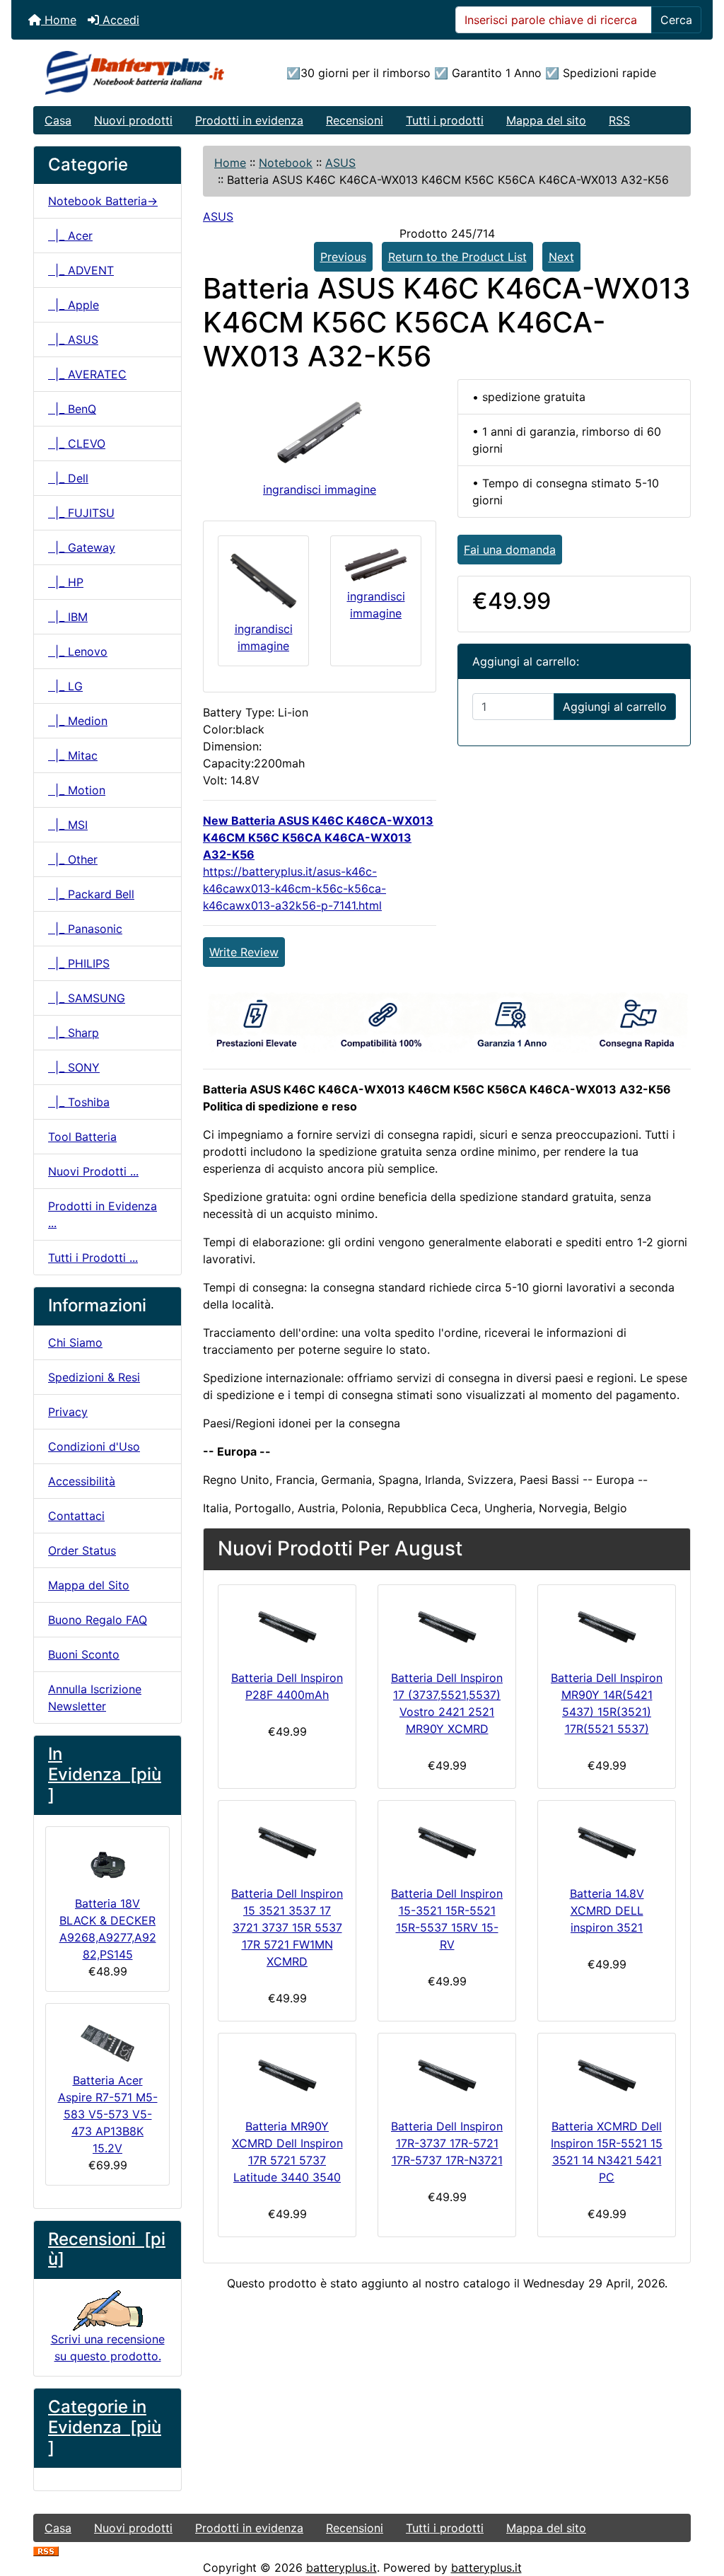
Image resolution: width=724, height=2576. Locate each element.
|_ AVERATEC (87, 374)
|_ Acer (70, 236)
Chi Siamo (75, 1342)
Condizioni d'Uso (94, 1446)
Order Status (82, 1550)
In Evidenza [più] (105, 1774)
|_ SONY (74, 1067)
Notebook (286, 163)
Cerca (676, 20)
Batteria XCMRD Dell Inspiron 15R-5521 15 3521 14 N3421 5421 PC (607, 2152)
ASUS (340, 163)
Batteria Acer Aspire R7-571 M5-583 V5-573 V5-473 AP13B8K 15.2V (108, 2114)
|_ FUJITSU (81, 513)
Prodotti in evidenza (249, 120)
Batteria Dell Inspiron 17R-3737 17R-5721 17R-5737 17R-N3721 (447, 2143)
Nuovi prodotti (133, 120)
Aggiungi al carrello (615, 707)
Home (59, 20)
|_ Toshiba (79, 1102)
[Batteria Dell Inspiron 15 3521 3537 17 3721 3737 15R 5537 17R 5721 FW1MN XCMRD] (287, 1840)
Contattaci (76, 1516)
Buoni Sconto (84, 1654)
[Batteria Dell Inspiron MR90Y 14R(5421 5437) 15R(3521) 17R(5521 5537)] (607, 1624)
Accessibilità (82, 1481)
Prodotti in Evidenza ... (103, 1214)
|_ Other (73, 859)
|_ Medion (78, 721)
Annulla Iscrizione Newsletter (95, 1698)
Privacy (68, 1412)
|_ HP (66, 582)
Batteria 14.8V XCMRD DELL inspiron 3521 (607, 1910)
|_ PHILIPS (79, 963)
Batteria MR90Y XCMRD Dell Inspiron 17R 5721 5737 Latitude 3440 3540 (287, 2152)
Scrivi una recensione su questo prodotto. (108, 2348)
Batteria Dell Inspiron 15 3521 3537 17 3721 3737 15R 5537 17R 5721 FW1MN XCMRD (287, 1927)
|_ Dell (68, 478)
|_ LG (65, 686)
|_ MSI (68, 825)
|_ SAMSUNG (87, 998)
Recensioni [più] (107, 2249)
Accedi (119, 20)
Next (561, 257)
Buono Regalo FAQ (98, 1620)
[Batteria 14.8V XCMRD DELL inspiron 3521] (607, 1840)
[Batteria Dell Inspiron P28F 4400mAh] (287, 1624)
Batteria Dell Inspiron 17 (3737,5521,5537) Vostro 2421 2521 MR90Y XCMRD (447, 1703)
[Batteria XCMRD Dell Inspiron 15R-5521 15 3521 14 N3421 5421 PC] (607, 2073)
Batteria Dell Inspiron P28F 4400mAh (287, 1686)
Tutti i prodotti (445, 120)
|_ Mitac (73, 755)
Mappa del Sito (89, 1585)
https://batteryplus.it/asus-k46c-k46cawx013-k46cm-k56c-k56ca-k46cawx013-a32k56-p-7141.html (294, 888)
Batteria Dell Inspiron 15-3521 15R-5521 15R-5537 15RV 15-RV (447, 1919)
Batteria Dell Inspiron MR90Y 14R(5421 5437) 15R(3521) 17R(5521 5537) (607, 1703)
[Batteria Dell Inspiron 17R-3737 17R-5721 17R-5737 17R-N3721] (447, 2073)
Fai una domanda (510, 550)
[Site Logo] (143, 73)
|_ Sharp (74, 1033)
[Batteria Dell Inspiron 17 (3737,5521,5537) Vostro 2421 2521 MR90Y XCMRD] (447, 1624)
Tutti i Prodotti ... (93, 1258)
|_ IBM (68, 617)
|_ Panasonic (85, 929)
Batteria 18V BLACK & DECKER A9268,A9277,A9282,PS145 (108, 1929)
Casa (58, 120)
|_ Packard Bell (91, 894)
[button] (698, 2506)
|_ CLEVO (77, 443)
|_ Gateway (82, 547)
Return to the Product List (457, 257)
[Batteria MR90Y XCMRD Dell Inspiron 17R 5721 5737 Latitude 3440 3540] (287, 2073)
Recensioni (355, 120)
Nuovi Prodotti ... (93, 1171)
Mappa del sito (546, 120)
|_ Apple (74, 305)
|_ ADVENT (81, 270)
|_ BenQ (72, 409)
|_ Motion (77, 790)
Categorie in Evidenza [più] (105, 2427)
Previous (343, 257)
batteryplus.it (341, 2568)
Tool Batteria (82, 1137)
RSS (619, 120)
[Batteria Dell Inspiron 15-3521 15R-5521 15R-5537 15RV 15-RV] (447, 1840)
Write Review (244, 952)
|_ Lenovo (78, 651)
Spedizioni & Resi (94, 1377)
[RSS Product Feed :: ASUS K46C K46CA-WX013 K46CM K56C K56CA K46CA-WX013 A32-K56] (46, 2551)
